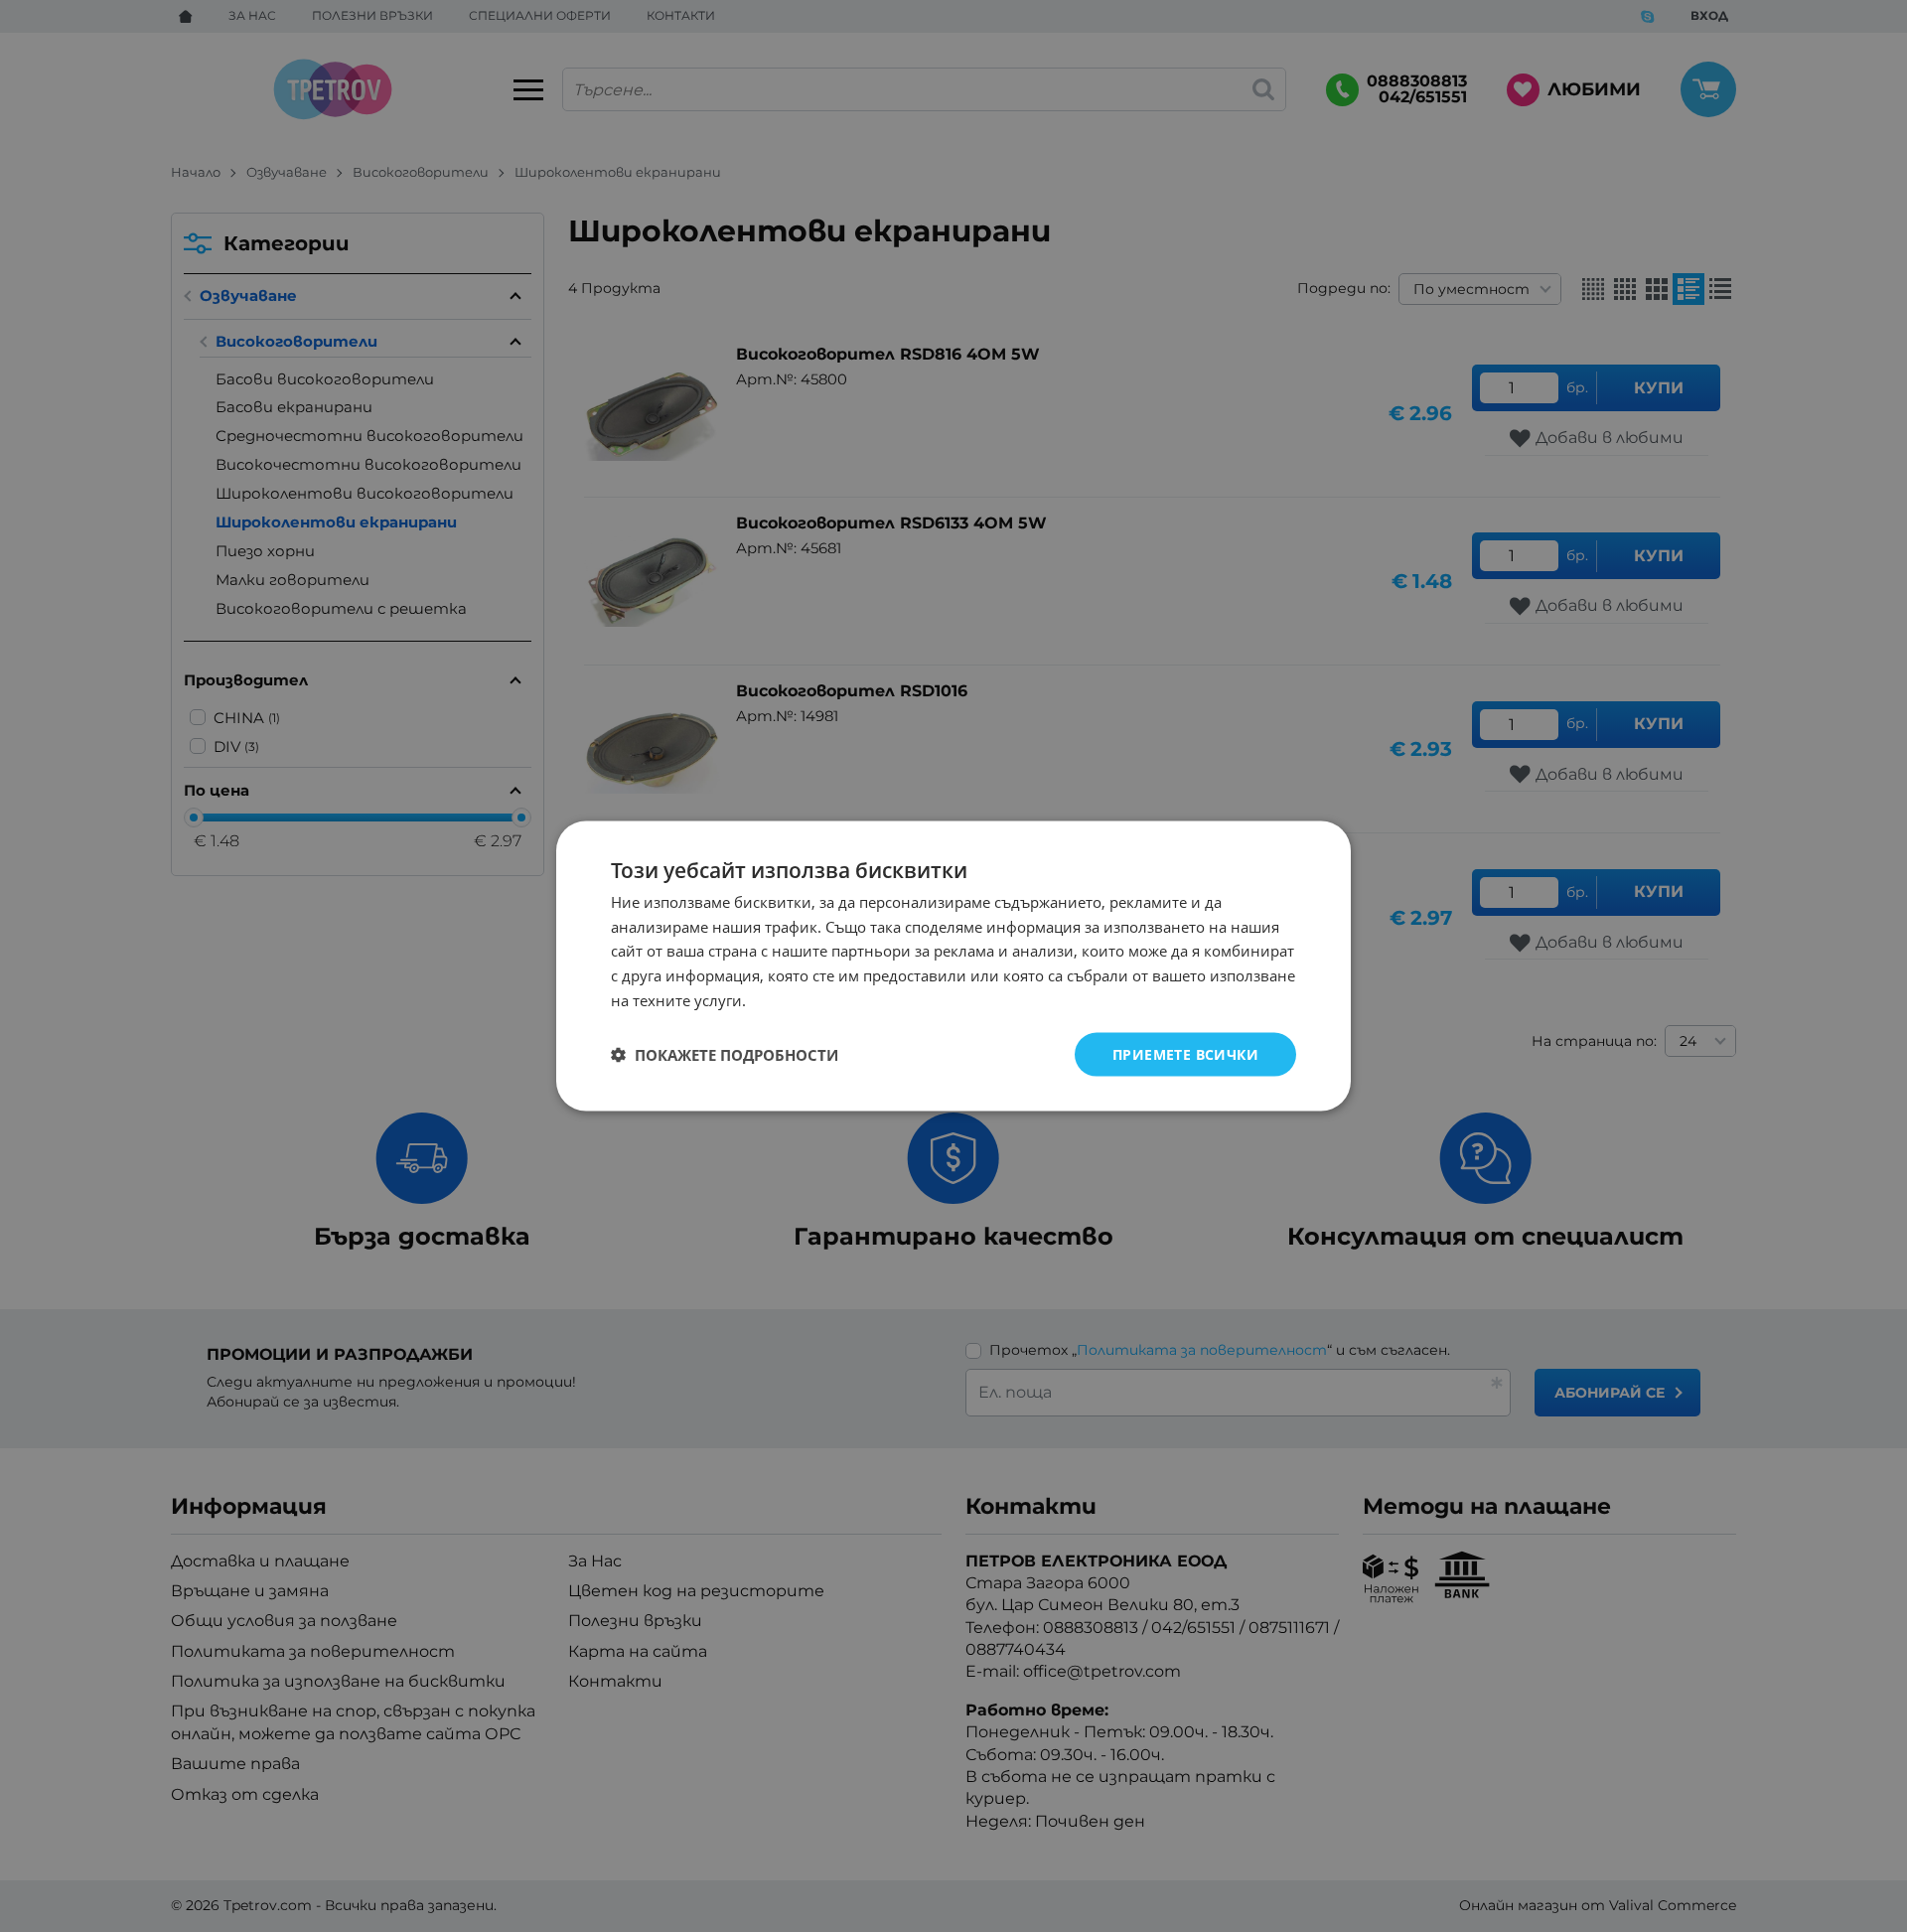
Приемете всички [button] (1185, 1053)
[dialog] (953, 966)
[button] (725, 1055)
